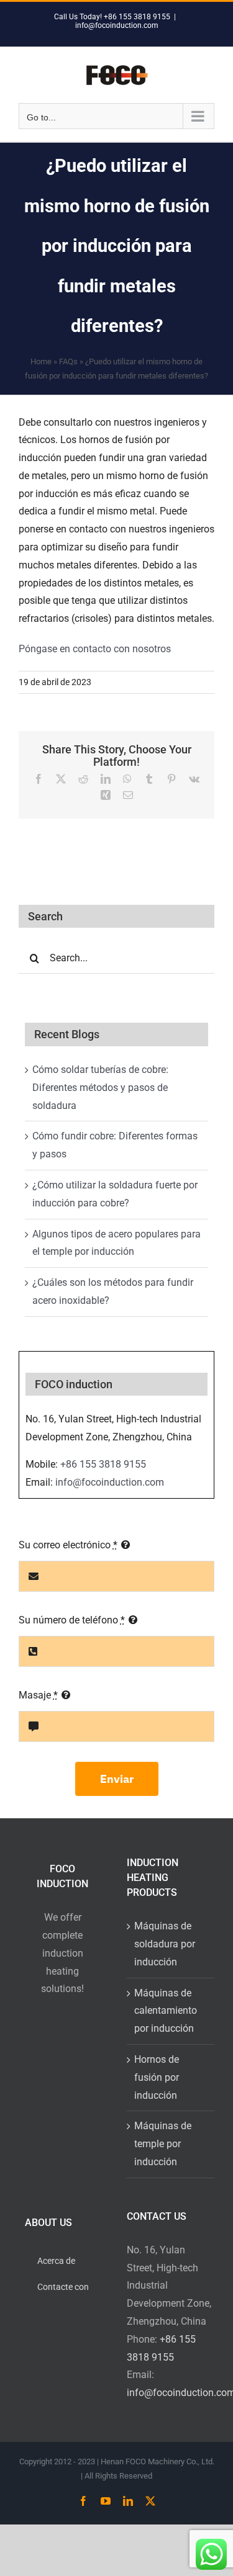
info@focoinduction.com (117, 25)
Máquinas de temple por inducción (163, 2144)
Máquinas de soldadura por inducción (165, 1944)
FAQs (68, 361)
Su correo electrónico (68, 1545)
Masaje (38, 1695)
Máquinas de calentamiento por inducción (166, 2011)
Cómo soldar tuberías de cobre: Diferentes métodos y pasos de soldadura (100, 1088)
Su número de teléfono (72, 1620)
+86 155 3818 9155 (103, 1464)
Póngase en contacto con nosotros (95, 649)
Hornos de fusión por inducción (157, 2077)
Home (41, 361)
